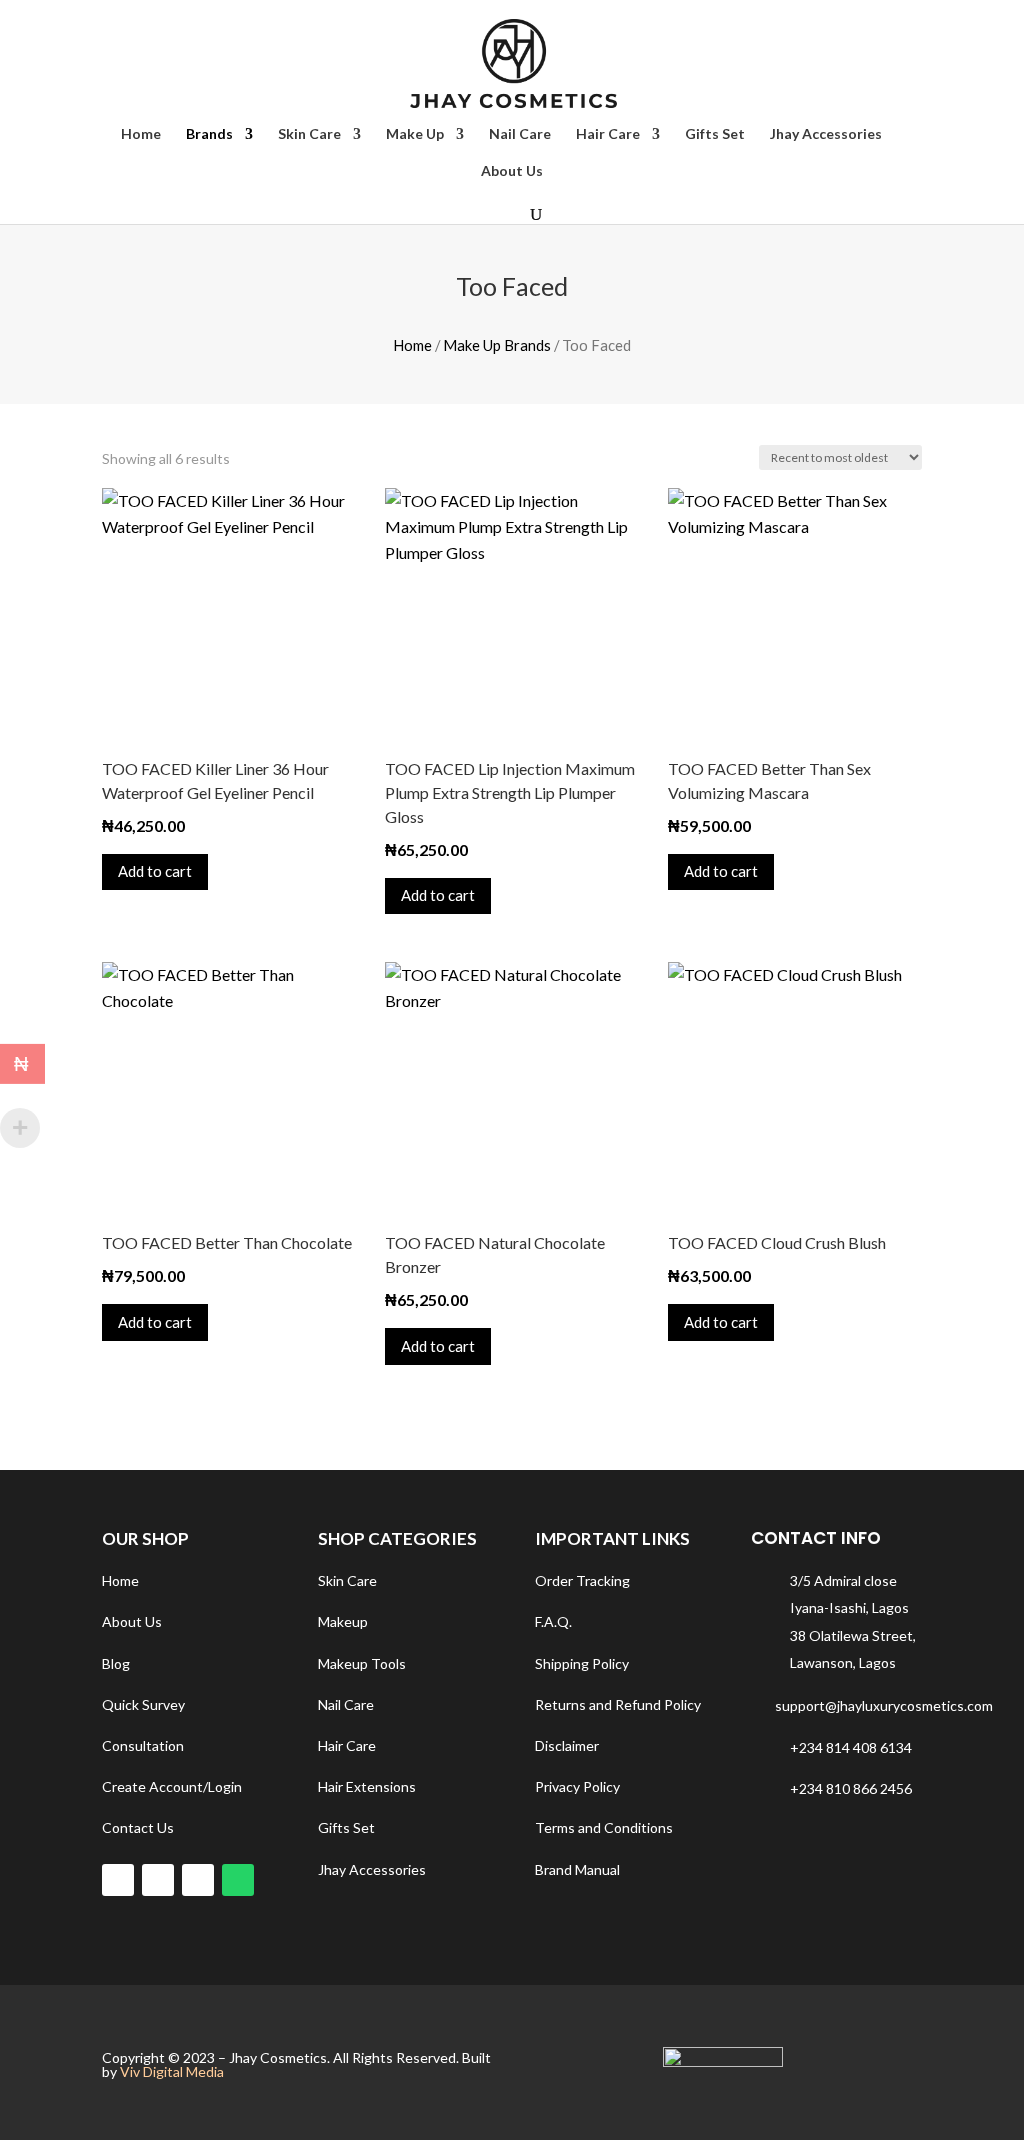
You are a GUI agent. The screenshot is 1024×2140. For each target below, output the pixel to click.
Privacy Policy (577, 1786)
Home (141, 134)
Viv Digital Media (172, 2071)
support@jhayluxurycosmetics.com (884, 1705)
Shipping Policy (582, 1663)
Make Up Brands (497, 345)
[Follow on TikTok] (158, 1880)
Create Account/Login (172, 1786)
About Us (512, 171)
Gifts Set (715, 134)
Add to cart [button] (155, 871)
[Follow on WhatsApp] (238, 1880)
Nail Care (520, 134)
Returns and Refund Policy (618, 1704)
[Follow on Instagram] (118, 1880)
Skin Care (309, 134)
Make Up (415, 134)
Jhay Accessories (826, 134)
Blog (116, 1663)
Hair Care (608, 134)
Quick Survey (143, 1704)
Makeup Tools (362, 1663)
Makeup (343, 1621)
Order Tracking (582, 1580)
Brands (209, 134)
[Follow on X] (198, 1880)
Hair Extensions (367, 1786)
